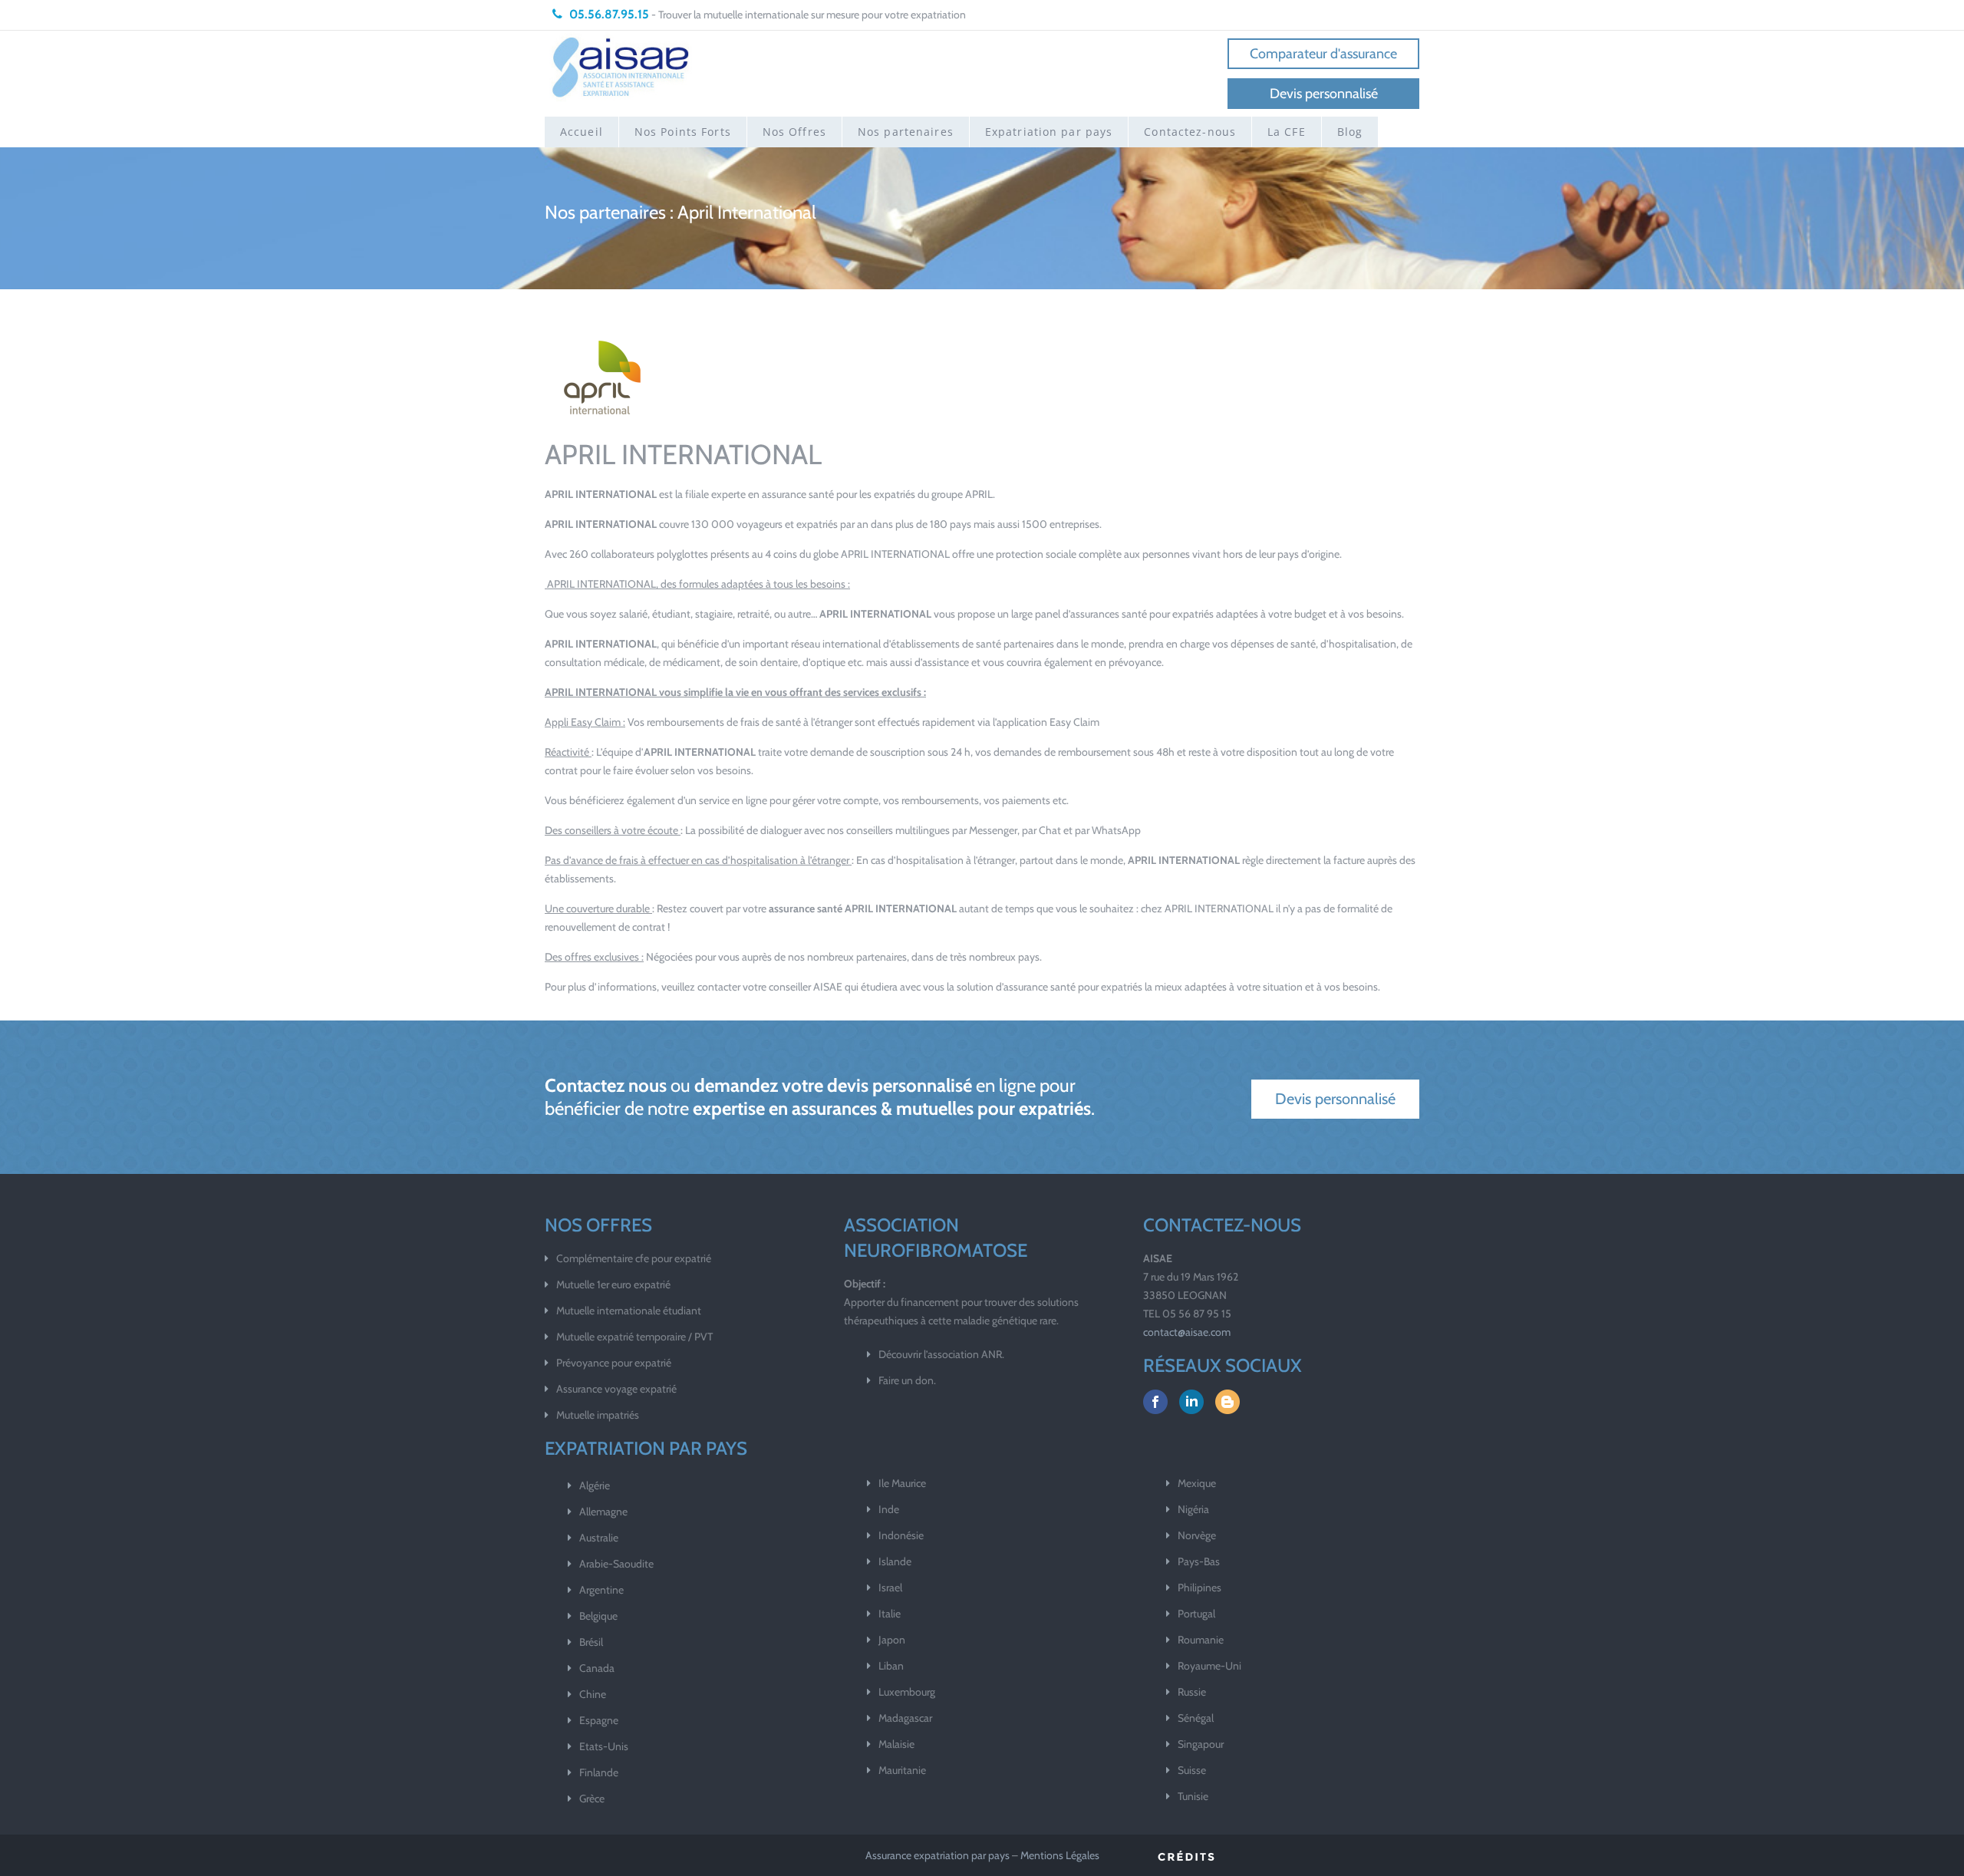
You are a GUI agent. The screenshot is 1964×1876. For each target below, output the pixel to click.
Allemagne (603, 1512)
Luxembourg (907, 1692)
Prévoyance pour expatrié (614, 1363)
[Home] (621, 66)
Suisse (1192, 1770)
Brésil (591, 1642)
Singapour (1201, 1744)
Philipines (1199, 1588)
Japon (892, 1640)
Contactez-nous (1190, 132)
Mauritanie (902, 1770)
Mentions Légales (1060, 1855)
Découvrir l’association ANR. (941, 1354)
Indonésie (901, 1535)
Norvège (1197, 1535)
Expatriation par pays (1049, 132)
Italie (890, 1614)
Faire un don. (907, 1380)
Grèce (592, 1799)
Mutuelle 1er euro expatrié (613, 1284)
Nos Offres (794, 132)
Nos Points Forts (683, 132)
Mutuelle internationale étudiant (629, 1311)
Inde (889, 1509)
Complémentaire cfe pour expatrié (634, 1258)
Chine (593, 1694)
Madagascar (905, 1718)
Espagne (599, 1720)
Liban (891, 1666)
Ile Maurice (902, 1483)
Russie (1192, 1692)
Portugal (1196, 1614)
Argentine (601, 1590)
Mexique (1197, 1483)
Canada (597, 1668)
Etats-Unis (604, 1746)
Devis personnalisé (1324, 94)
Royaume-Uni (1209, 1666)
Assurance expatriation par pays (938, 1855)
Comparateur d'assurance (1323, 54)
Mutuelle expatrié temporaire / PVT (634, 1337)
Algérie (595, 1485)
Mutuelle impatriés (598, 1415)
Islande (895, 1561)
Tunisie (1193, 1796)
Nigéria (1193, 1509)
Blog (1350, 132)
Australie (599, 1538)
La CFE (1287, 132)
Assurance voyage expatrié (616, 1389)
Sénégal (1196, 1718)
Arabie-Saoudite (616, 1564)
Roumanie (1201, 1640)
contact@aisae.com (1187, 1332)
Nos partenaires (906, 132)
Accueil (582, 132)
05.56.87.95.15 (608, 14)
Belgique (598, 1616)
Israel (890, 1588)
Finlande (599, 1772)
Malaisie (896, 1744)
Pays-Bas (1199, 1561)
